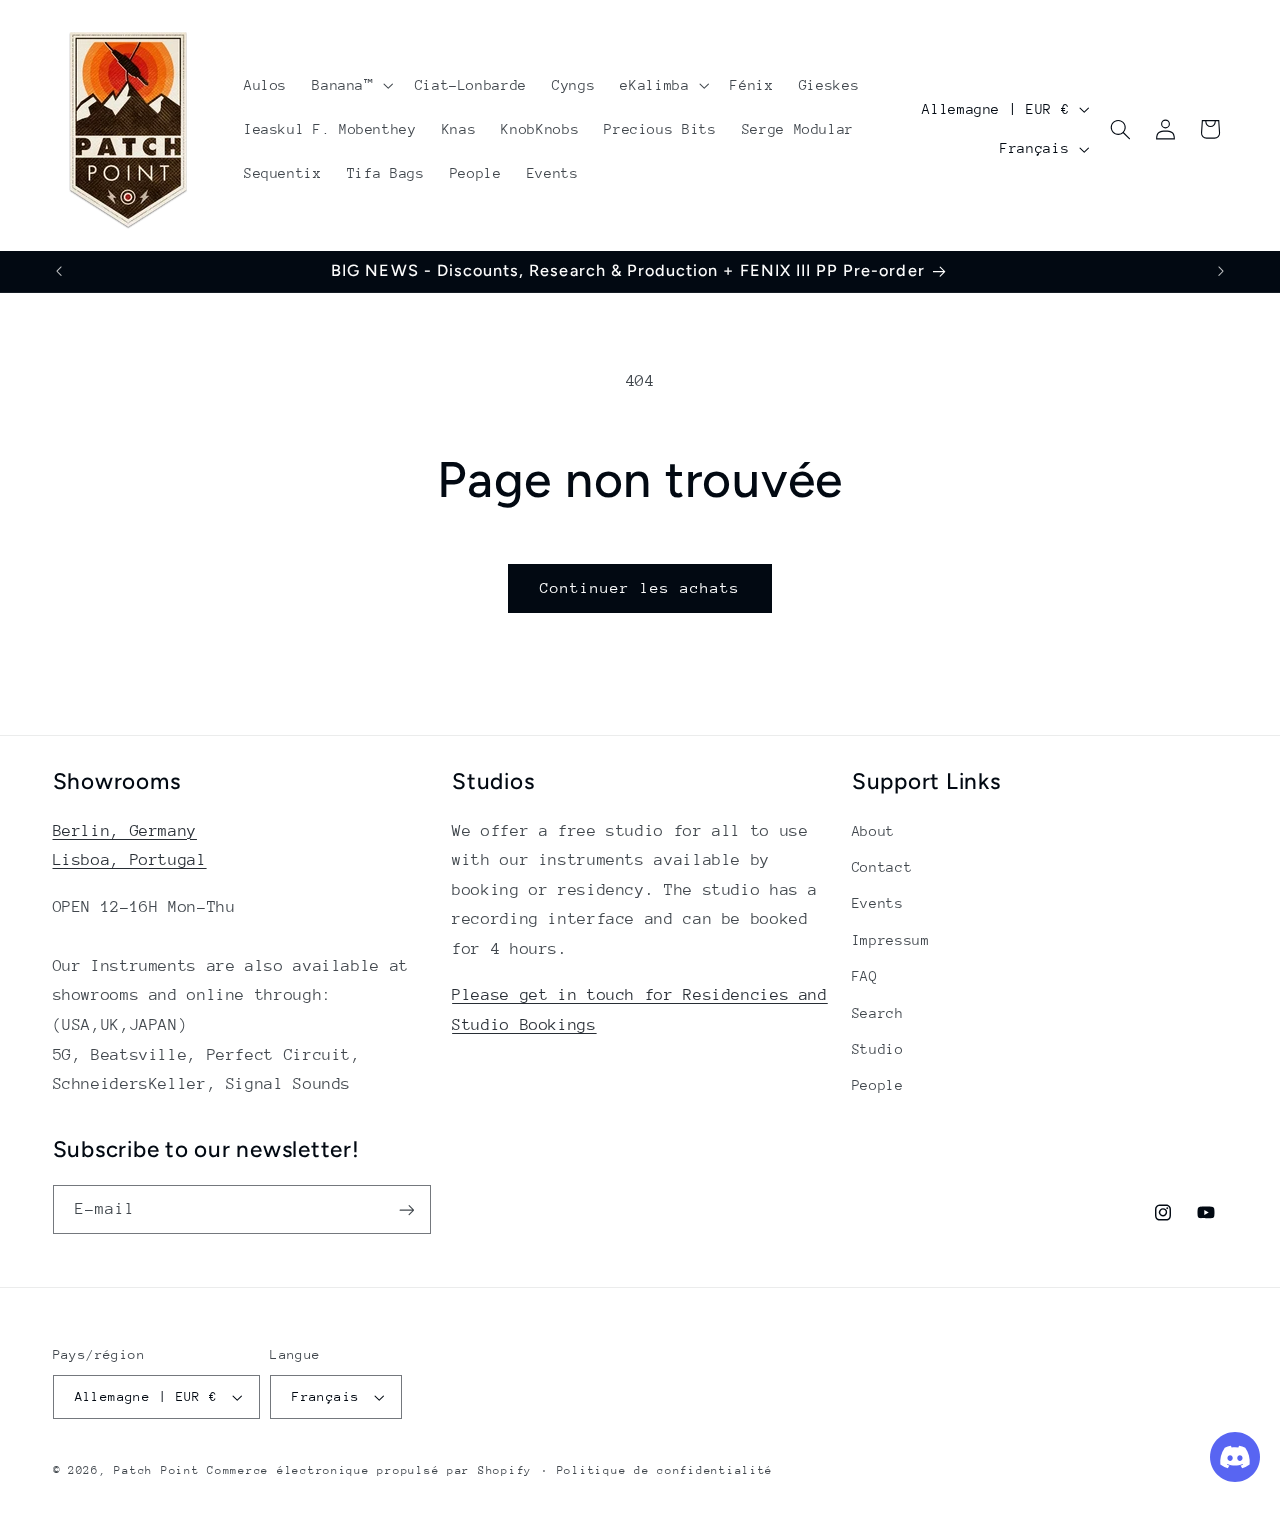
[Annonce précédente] (59, 271)
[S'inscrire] (406, 1209)
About (873, 831)
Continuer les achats (640, 587)
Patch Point (156, 1470)
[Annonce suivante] (1221, 271)
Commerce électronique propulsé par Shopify (369, 1470)
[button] (351, 85)
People (878, 1085)
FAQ (865, 976)
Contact (882, 867)
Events (878, 903)
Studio (878, 1049)
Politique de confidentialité (665, 1470)
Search (878, 1013)
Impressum (891, 940)
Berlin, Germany (125, 831)
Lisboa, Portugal (130, 860)
